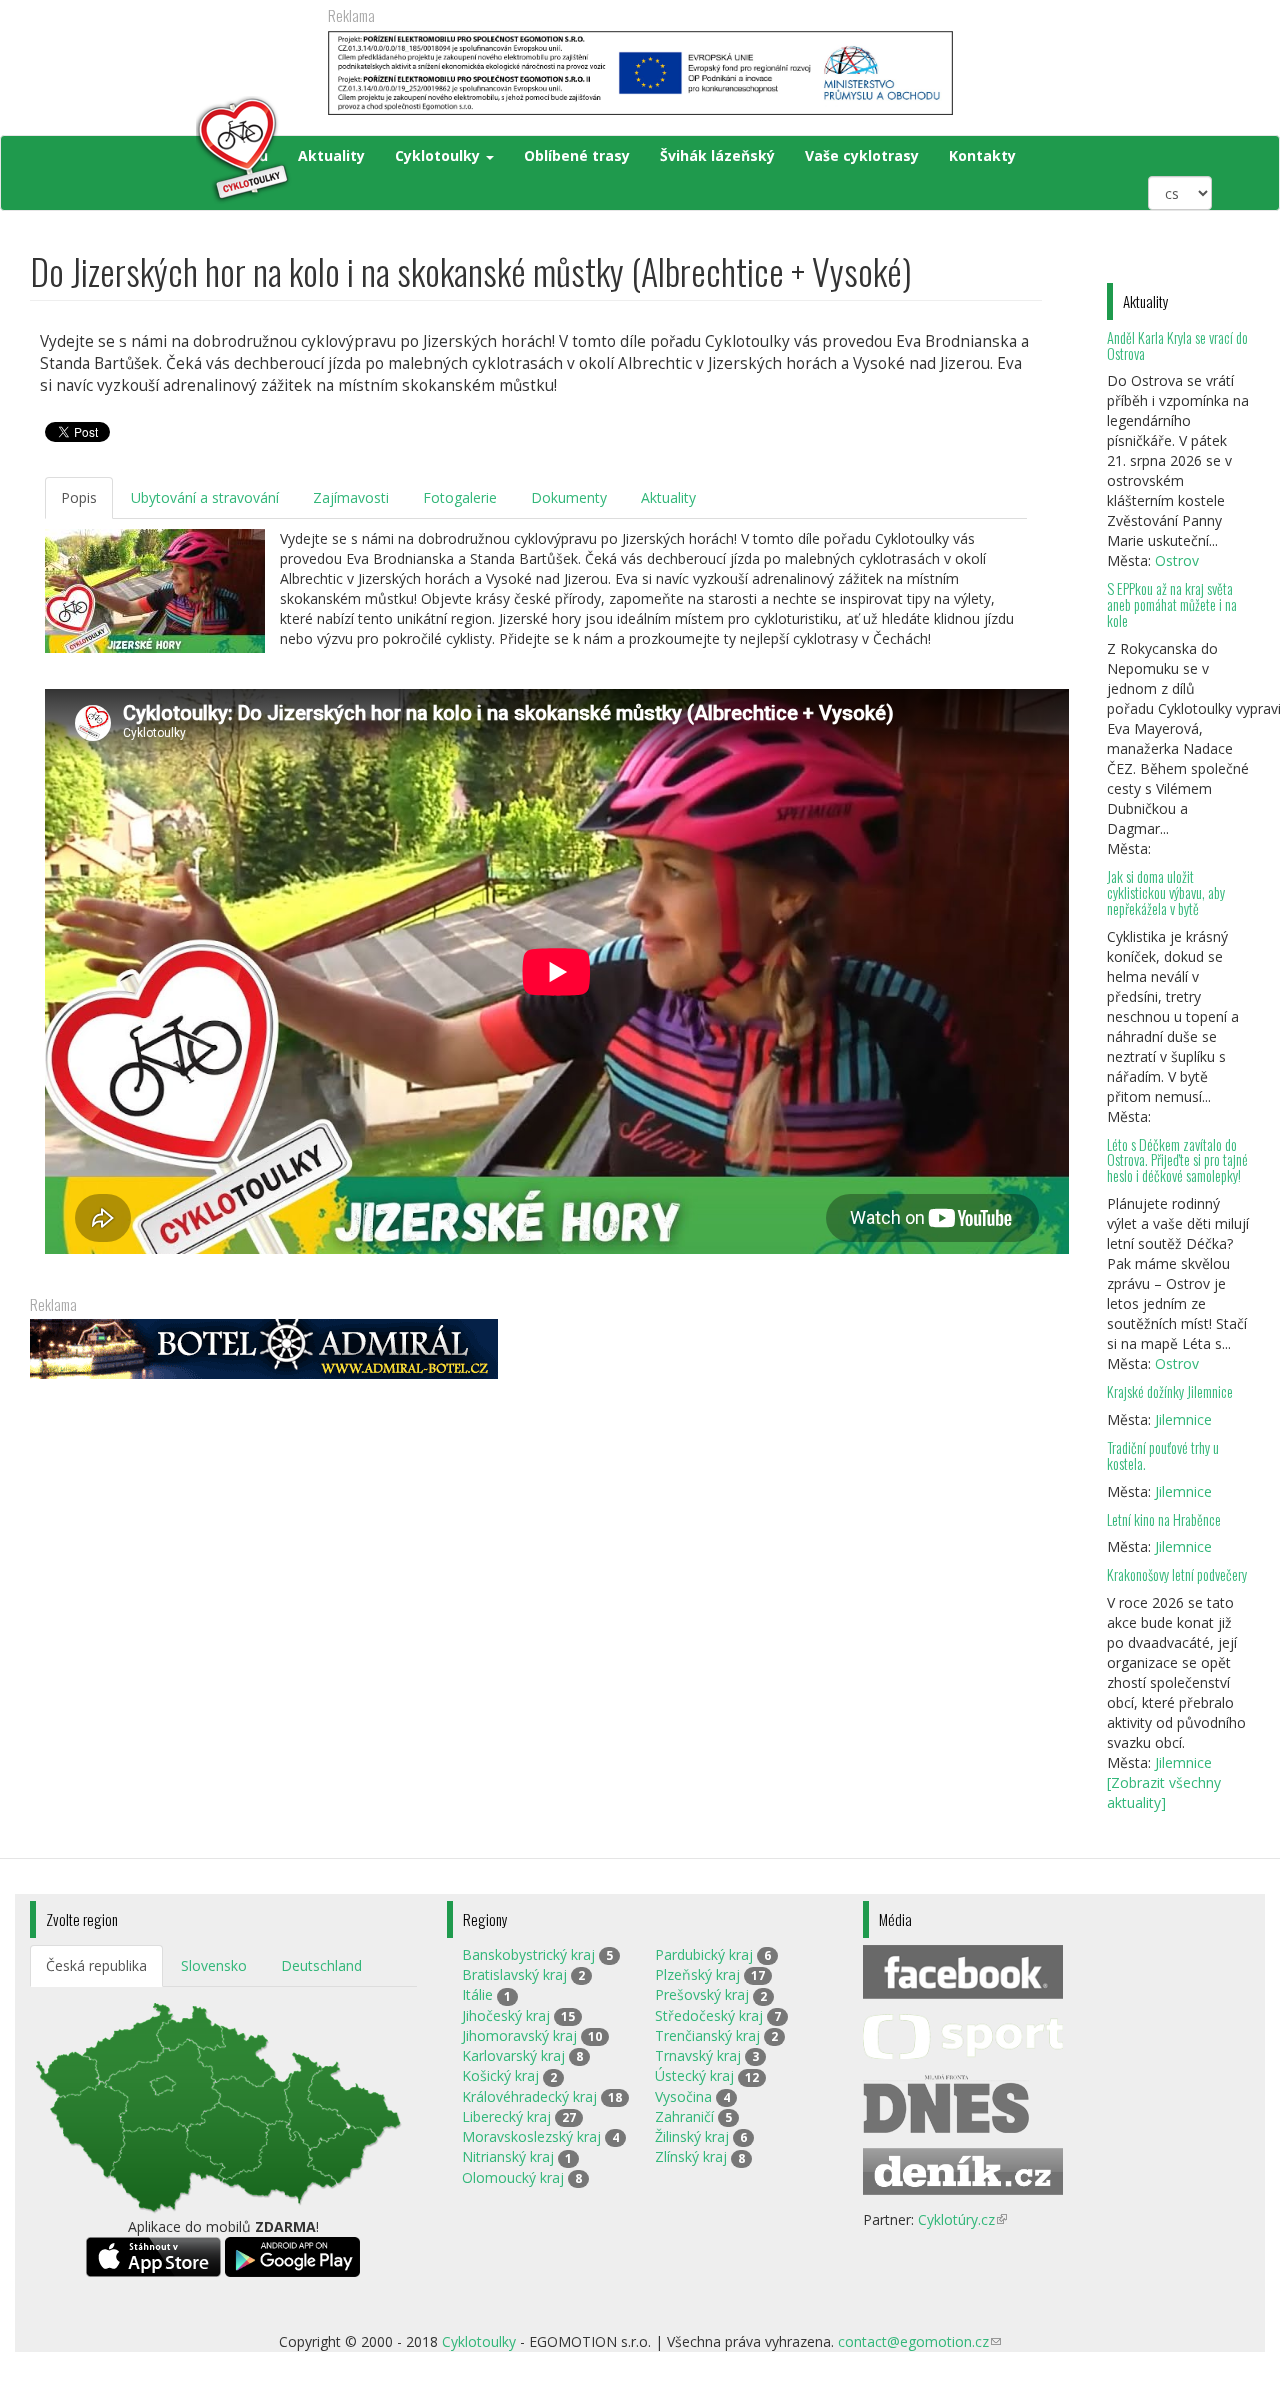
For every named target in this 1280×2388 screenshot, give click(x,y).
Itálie (477, 1994)
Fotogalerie (460, 497)
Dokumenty (569, 497)
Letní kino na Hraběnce (1164, 1519)
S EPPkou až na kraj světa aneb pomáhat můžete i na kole (1172, 604)
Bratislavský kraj (514, 1974)
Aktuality (331, 155)
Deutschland (321, 1965)
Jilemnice (1183, 1419)
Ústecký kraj (694, 2075)
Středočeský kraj (709, 2015)
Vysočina (683, 2096)
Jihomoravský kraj (519, 2035)
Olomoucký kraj (513, 2177)
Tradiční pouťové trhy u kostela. (1163, 1455)
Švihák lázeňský (717, 155)
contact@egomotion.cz (919, 2341)
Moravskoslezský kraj (531, 2136)
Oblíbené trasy (577, 155)
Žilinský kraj (692, 2136)
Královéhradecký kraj (529, 2096)
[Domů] (161, 150)
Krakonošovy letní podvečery (1177, 1574)
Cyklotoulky (439, 155)
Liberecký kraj (506, 2116)
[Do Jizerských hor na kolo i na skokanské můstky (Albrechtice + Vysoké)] (155, 591)
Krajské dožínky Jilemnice (1170, 1391)
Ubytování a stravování (205, 497)
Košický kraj (500, 2075)
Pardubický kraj (704, 1954)
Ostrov (1177, 560)
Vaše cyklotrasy (862, 155)
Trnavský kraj (698, 2055)
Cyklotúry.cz (962, 2219)
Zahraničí (684, 2116)
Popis (79, 497)
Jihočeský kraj (506, 2015)
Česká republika (96, 1965)
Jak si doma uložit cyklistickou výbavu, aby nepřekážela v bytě (1166, 892)
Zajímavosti (351, 497)
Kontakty (982, 155)
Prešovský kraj (702, 1994)
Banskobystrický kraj (528, 1954)
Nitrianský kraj (508, 2156)
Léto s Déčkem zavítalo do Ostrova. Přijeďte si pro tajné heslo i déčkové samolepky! (1177, 1160)
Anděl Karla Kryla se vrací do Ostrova (1177, 345)
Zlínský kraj (691, 2156)
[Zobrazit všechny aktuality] (1164, 1792)
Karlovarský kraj (513, 2055)
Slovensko (214, 1965)
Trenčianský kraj (707, 2035)
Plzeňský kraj (697, 1974)
